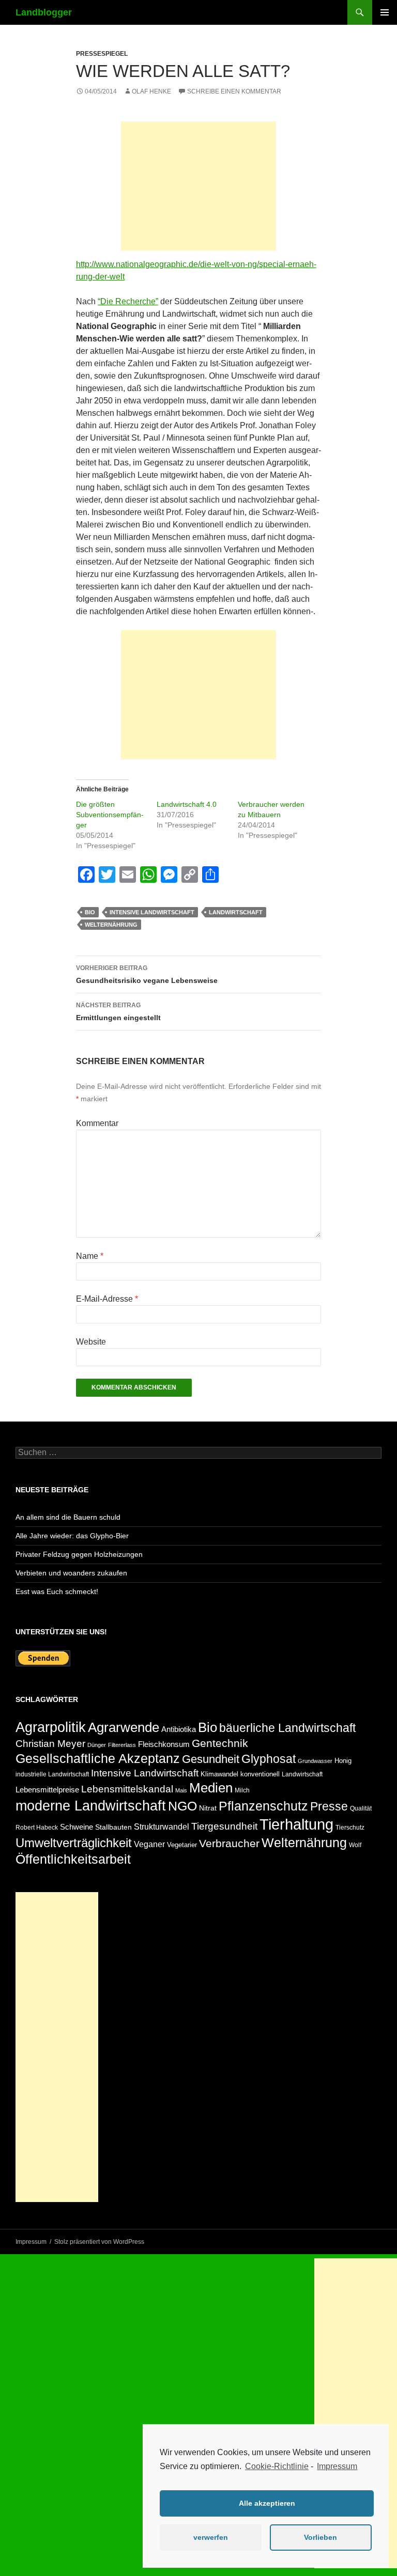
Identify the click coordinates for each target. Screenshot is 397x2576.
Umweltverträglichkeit (74, 1843)
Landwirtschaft (236, 912)
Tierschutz (350, 1828)
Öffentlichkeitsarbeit (73, 1859)
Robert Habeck (37, 1828)
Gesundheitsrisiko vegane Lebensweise (147, 974)
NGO (182, 1806)
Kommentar (97, 1123)
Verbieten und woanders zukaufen (71, 1573)
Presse (329, 1806)
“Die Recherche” (128, 301)
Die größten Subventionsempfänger (110, 815)
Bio (90, 912)
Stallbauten (113, 1827)
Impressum (337, 2466)
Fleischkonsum (164, 1744)
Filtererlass (122, 1745)
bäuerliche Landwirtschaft (287, 1728)
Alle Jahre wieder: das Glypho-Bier (72, 1536)
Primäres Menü (385, 12)
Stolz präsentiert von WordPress (99, 2242)
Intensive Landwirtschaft (152, 912)
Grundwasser (315, 1761)
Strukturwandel (162, 1827)
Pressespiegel (102, 54)
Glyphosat (269, 1759)
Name (90, 1256)
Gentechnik (220, 1743)
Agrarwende (124, 1727)
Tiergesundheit (224, 1826)
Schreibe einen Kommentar (234, 91)
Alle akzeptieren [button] (267, 2503)
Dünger (97, 1745)
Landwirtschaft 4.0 (187, 804)
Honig (343, 1761)
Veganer (149, 1844)
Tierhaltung (296, 1824)
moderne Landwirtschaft (91, 1806)
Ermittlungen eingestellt (118, 1012)
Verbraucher (229, 1843)
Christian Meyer (50, 1744)
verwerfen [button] (211, 2537)
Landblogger (44, 12)
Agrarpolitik (51, 1727)
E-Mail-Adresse (107, 1299)
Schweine (77, 1827)
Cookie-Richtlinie (277, 2466)
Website (91, 1342)
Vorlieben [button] (320, 2537)
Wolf (355, 1845)
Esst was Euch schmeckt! (57, 1591)
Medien (211, 1788)
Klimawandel (219, 1774)
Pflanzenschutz (263, 1806)
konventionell (260, 1774)
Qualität (361, 1808)
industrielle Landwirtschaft (52, 1774)
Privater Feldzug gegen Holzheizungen (79, 1554)
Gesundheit (211, 1759)
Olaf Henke (151, 91)
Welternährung (111, 925)
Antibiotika (179, 1729)
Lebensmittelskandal (127, 1789)
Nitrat (208, 1808)
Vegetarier (182, 1845)
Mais (181, 1790)
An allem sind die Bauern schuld (68, 1517)
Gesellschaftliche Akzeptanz (98, 1759)
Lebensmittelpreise (47, 1790)
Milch (242, 1790)
